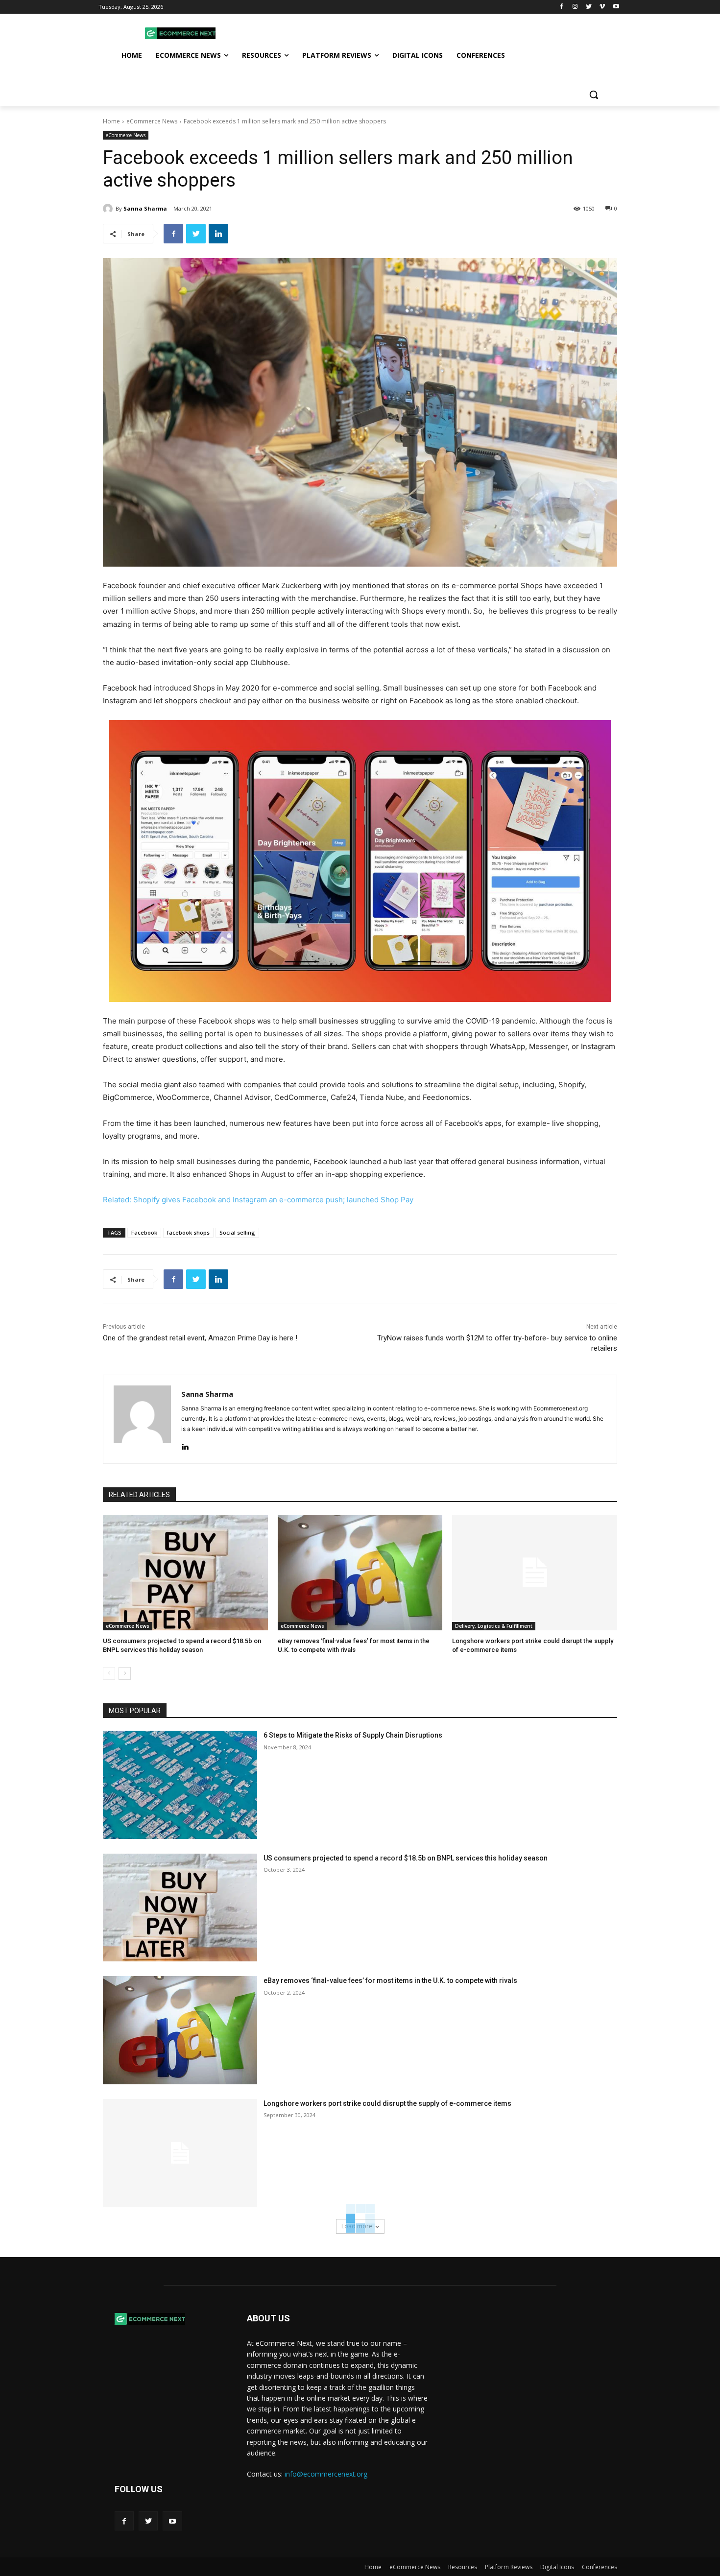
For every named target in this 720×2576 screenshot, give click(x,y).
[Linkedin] (218, 234)
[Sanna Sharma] (109, 209)
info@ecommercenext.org (326, 2474)
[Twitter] (589, 7)
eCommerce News (152, 121)
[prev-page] (109, 1673)
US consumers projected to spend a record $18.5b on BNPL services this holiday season (406, 1858)
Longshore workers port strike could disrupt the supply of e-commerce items (387, 2103)
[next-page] (125, 1673)
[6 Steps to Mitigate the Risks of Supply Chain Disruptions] (180, 1785)
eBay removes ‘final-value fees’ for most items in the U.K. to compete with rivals (390, 1980)
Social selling (237, 1232)
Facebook (144, 1232)
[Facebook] (562, 7)
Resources (463, 2567)
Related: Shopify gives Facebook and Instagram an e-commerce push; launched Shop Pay (258, 1200)
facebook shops (188, 1232)
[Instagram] (575, 7)
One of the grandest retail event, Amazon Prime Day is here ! (200, 1338)
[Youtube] (616, 7)
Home (111, 121)
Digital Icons (557, 2567)
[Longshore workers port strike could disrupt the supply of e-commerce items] (535, 1573)
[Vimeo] (602, 7)
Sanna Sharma (145, 208)
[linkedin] (185, 1444)
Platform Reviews (509, 2567)
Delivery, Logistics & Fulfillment (494, 1626)
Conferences (600, 2567)
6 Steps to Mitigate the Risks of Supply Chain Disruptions (353, 1735)
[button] (594, 95)
